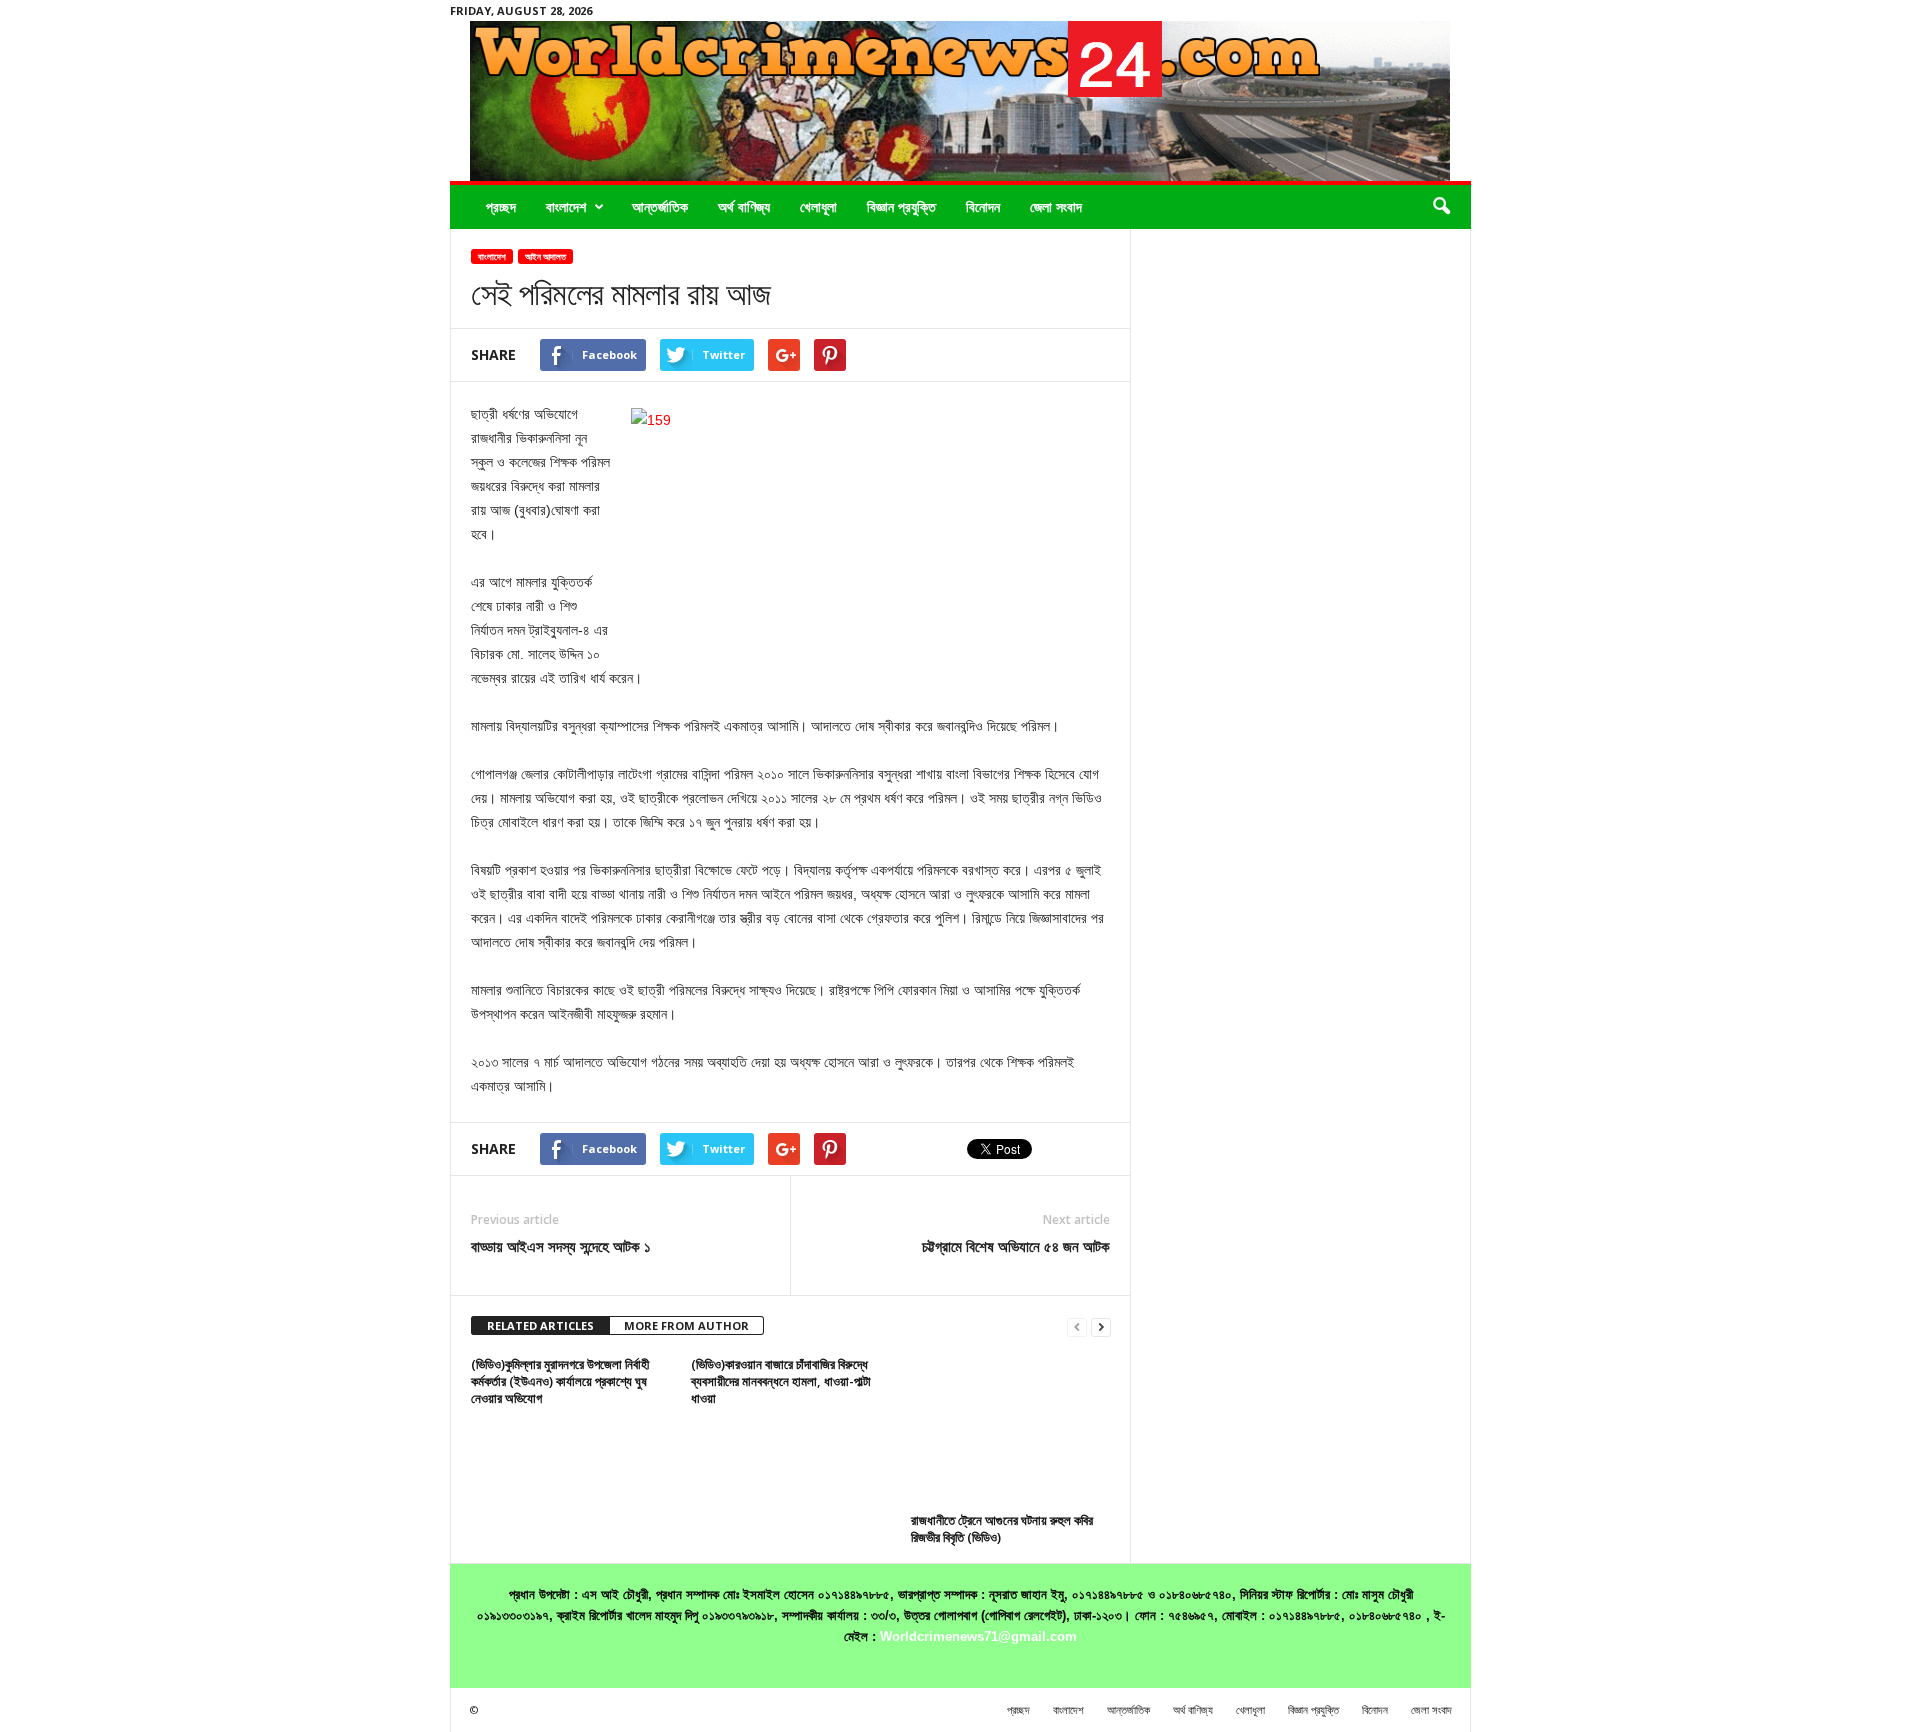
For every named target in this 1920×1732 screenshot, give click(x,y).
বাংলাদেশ (566, 206)
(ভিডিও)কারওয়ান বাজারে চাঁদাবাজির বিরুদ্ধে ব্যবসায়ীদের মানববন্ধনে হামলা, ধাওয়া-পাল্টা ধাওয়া (781, 1381)
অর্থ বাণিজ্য (744, 206)
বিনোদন (983, 206)
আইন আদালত (545, 256)
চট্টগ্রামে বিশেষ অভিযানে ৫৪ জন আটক (1016, 1246)
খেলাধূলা (818, 206)
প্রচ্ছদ (501, 206)
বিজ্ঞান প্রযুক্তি (901, 206)
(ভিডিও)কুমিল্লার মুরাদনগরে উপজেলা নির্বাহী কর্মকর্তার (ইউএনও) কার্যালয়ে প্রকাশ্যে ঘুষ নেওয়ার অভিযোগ (560, 1381)
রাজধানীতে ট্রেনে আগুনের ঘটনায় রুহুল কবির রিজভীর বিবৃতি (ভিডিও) (1002, 1528)
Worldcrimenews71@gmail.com (978, 1636)
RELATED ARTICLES (540, 1325)
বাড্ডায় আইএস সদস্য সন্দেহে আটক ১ (561, 1246)
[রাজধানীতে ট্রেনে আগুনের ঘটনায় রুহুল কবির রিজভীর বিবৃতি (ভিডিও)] (1011, 1431)
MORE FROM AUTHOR (686, 1325)
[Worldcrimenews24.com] (960, 101)
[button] (1441, 207)
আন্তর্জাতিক (660, 206)
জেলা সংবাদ (1056, 206)
